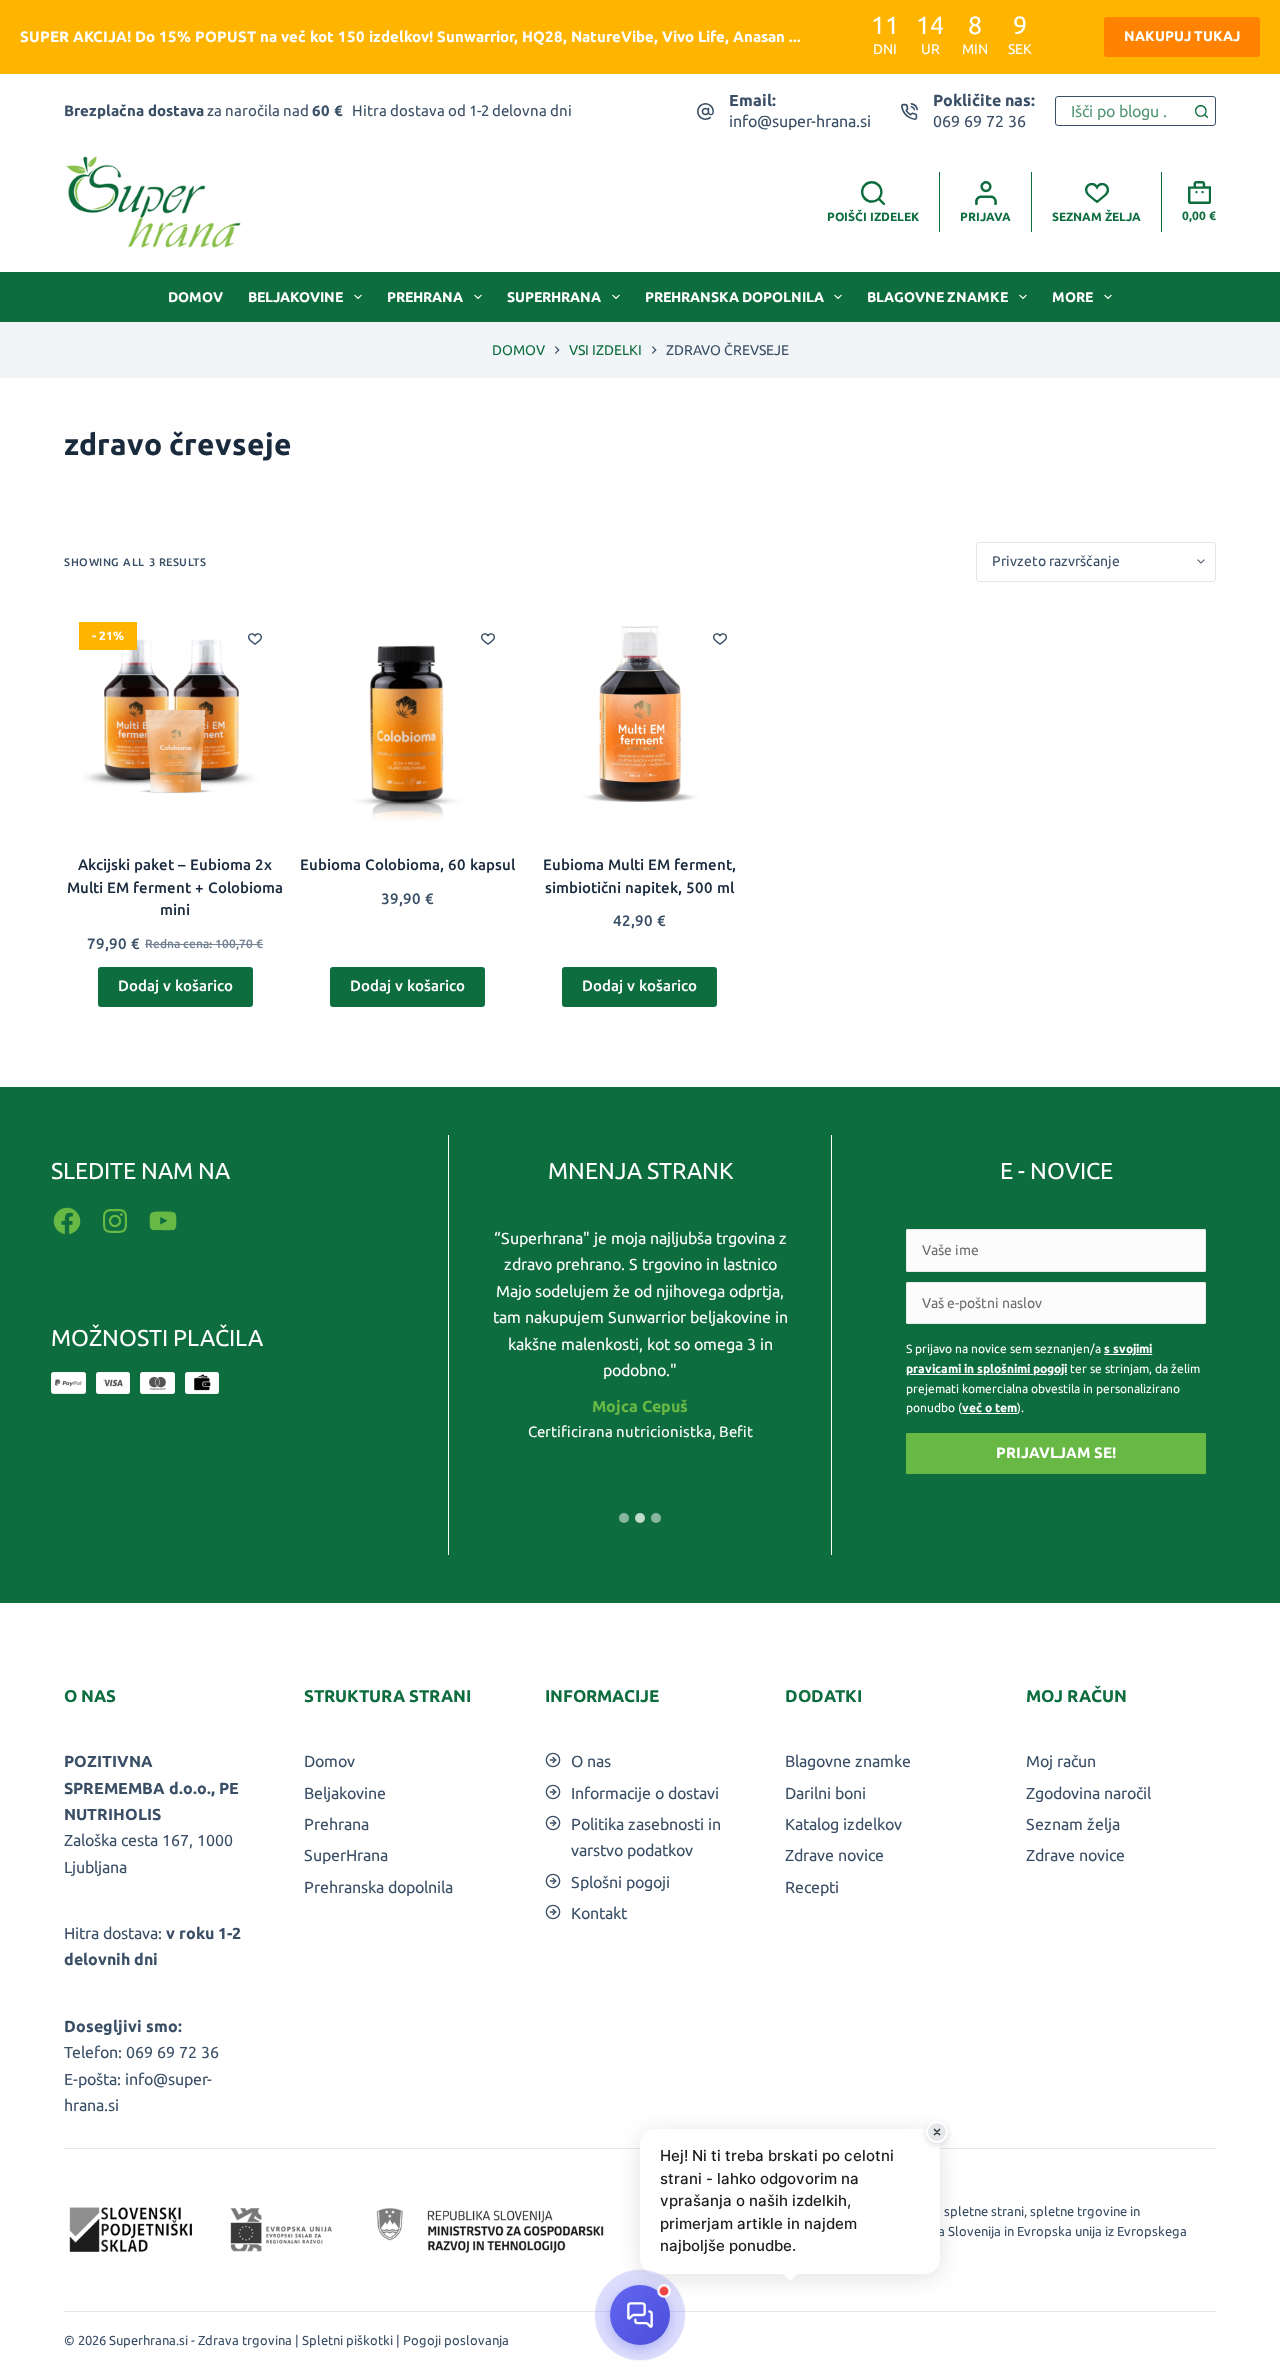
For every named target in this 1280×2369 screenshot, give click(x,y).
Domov (195, 297)
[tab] (624, 1518)
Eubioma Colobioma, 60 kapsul (407, 864)
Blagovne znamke (937, 297)
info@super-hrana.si (800, 121)
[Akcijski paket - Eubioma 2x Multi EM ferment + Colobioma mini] (175, 718)
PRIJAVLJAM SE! (1056, 1452)
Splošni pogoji (620, 1882)
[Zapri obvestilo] (937, 2132)
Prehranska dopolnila (734, 297)
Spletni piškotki (347, 2340)
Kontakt (599, 1913)
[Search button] (1201, 111)
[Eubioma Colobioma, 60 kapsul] (407, 718)
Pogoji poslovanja (456, 2340)
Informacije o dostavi (645, 1793)
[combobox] (1121, 111)
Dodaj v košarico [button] (175, 985)
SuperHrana (554, 297)
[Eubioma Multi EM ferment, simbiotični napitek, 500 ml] (640, 718)
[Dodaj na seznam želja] (255, 638)
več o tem (989, 1407)
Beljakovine (295, 297)
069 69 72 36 (979, 121)
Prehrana (425, 297)
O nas (591, 1761)
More (1072, 297)
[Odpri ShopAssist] (640, 2315)
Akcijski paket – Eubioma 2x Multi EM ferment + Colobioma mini (175, 887)
